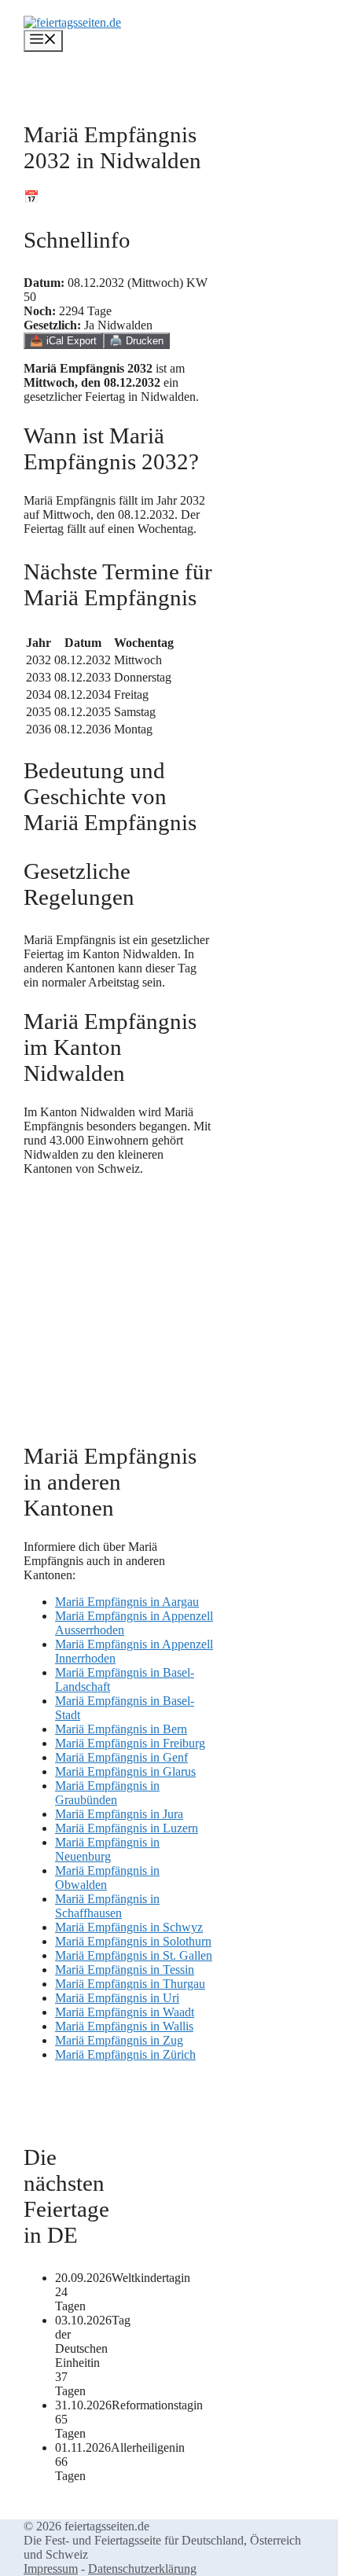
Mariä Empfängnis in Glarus (125, 1771)
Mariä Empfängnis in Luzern (127, 1828)
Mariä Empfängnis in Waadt (125, 2012)
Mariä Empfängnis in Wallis (124, 2026)
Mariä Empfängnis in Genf (121, 1757)
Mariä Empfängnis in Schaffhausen (107, 1906)
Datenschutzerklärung (142, 2569)
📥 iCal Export (63, 341)
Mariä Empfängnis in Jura (119, 1814)
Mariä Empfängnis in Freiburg (130, 1743)
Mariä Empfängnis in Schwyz (129, 1927)
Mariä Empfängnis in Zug (119, 2040)
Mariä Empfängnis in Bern (121, 1729)
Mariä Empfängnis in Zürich (125, 2054)
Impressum (51, 2569)
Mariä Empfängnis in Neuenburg (107, 1849)
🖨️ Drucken (136, 341)
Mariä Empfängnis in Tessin (125, 1970)
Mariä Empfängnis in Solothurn (133, 1941)
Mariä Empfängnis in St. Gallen (134, 1955)
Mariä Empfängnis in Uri (117, 1998)
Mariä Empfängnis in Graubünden (107, 1793)
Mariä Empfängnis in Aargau (127, 1602)
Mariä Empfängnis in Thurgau (130, 1984)
